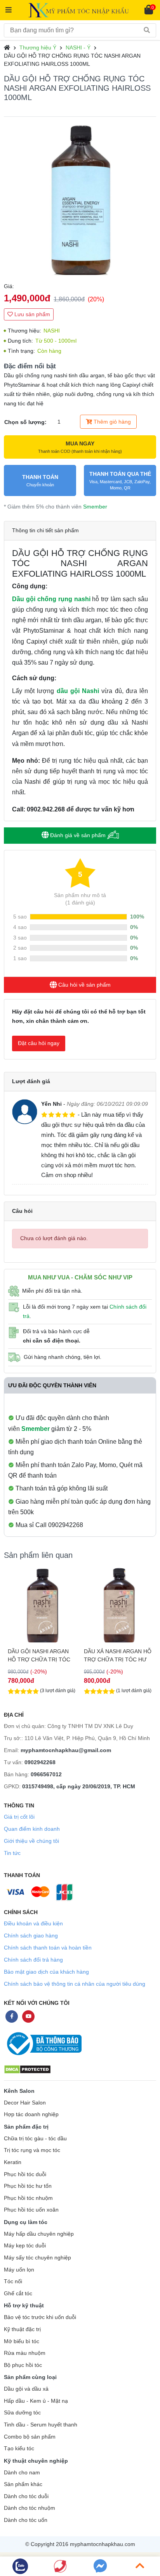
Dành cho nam (22, 2473)
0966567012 (46, 1774)
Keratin (13, 2162)
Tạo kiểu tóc (19, 2448)
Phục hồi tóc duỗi (25, 2174)
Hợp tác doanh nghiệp (31, 2114)
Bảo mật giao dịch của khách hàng (46, 1972)
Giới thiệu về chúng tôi (31, 1841)
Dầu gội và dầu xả (26, 2389)
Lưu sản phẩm (31, 314)
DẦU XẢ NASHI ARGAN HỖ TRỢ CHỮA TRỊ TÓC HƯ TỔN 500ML (42, 1656)
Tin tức (12, 1853)
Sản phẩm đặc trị (26, 2127)
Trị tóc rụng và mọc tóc (32, 2150)
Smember (95, 507)
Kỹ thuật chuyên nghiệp (36, 2461)
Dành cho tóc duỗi (26, 2496)
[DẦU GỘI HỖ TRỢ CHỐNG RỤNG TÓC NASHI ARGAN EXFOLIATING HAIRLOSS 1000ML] (80, 199)
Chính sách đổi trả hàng (33, 1960)
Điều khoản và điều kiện (33, 1923)
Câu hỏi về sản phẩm (84, 985)
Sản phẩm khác (23, 2484)
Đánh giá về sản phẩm (78, 835)
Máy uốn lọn (19, 2270)
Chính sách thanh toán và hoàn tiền (48, 1948)
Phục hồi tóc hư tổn (28, 2186)
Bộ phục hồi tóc (23, 2365)
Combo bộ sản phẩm (30, 2437)
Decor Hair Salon (25, 2103)
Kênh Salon (19, 2091)
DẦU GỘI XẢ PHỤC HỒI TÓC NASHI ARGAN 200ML (118, 1655)
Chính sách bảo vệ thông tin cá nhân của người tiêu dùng (75, 1984)
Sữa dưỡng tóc (22, 2413)
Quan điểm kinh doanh (32, 1829)
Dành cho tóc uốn (26, 2520)
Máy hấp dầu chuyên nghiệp (39, 2234)
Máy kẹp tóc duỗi (25, 2246)
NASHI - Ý (78, 48)
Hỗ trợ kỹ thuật (24, 2305)
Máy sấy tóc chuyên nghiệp (37, 2258)
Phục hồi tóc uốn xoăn (31, 2210)
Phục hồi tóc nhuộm (28, 2198)
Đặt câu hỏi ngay (39, 1043)
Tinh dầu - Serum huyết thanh (41, 2425)
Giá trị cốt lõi (19, 1817)
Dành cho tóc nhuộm (30, 2508)
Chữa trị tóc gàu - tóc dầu (35, 2139)
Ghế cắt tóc (18, 2294)
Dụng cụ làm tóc (26, 2222)
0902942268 (40, 1762)
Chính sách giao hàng (31, 1936)
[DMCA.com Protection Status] (27, 2069)
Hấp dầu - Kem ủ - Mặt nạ (36, 2401)
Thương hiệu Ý (38, 48)
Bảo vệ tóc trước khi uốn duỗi (40, 2317)
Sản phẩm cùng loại (30, 2377)
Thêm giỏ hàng (111, 422)
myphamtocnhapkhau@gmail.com (66, 1750)
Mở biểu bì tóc (22, 2341)
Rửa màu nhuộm (25, 2353)
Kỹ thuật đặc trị (22, 2329)
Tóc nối (13, 2281)
